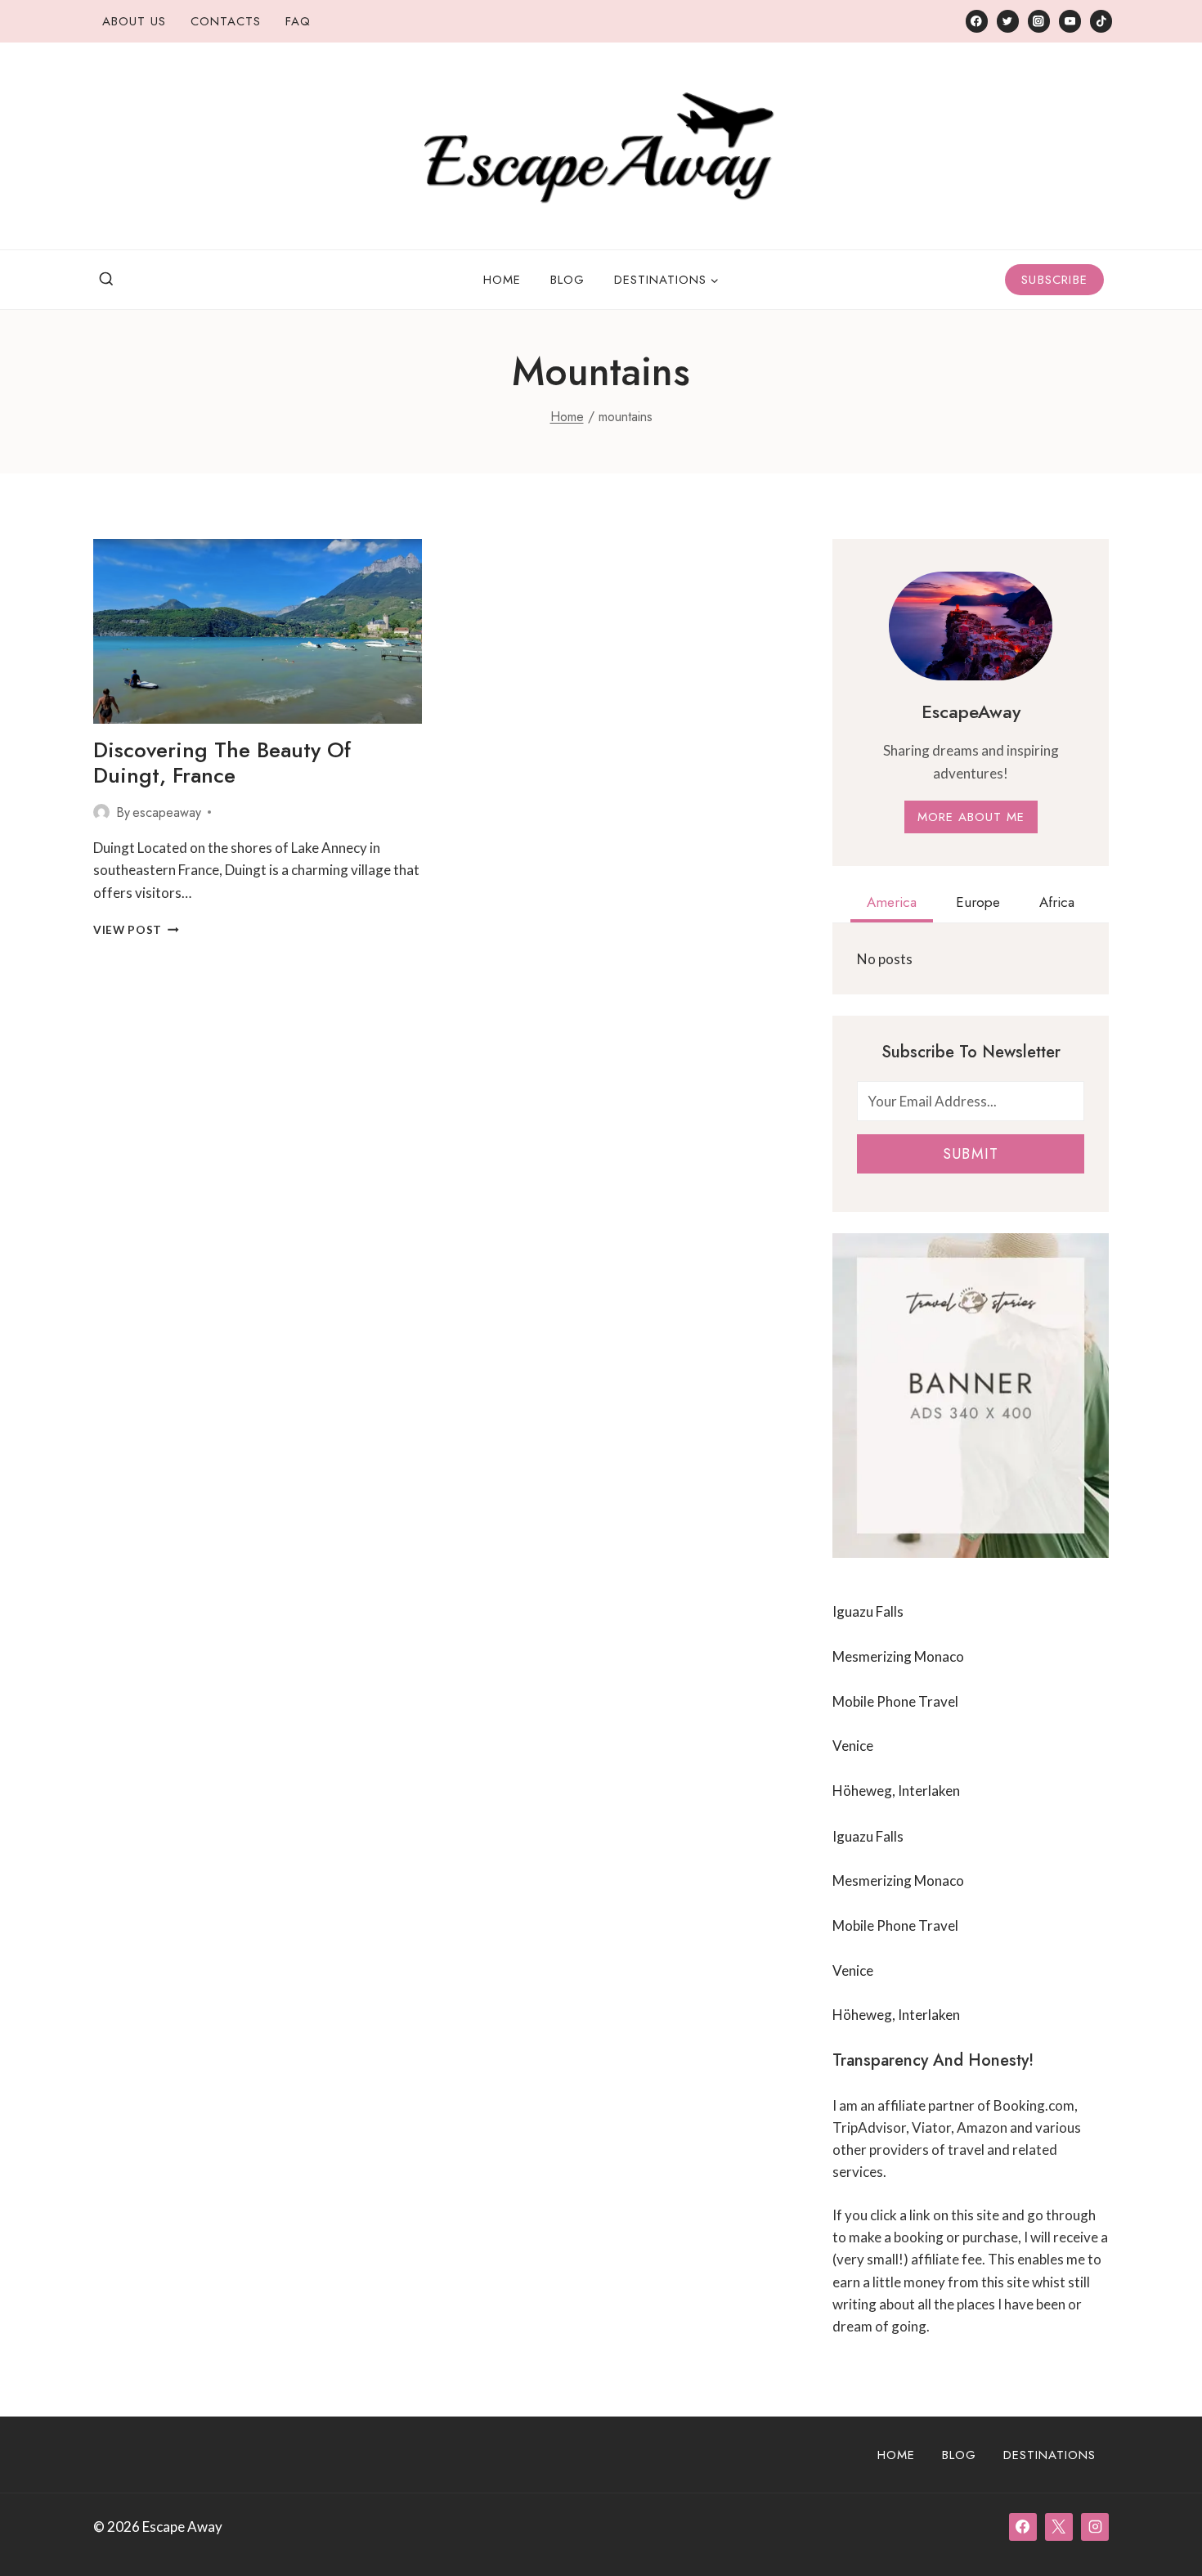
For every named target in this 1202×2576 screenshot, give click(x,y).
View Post (136, 930)
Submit (971, 1154)
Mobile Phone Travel (895, 1701)
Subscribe (1054, 280)
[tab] (892, 904)
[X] (1059, 2527)
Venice (853, 1746)
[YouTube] (1070, 21)
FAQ (298, 21)
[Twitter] (1008, 21)
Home (502, 280)
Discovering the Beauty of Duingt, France (222, 763)
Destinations (1050, 2455)
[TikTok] (1101, 21)
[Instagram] (1039, 21)
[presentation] (258, 631)
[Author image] (101, 812)
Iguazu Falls (868, 1611)
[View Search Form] (106, 280)
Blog (567, 280)
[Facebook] (977, 21)
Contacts (226, 21)
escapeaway (167, 812)
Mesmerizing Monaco (898, 1656)
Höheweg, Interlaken (896, 1791)
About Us (134, 21)
